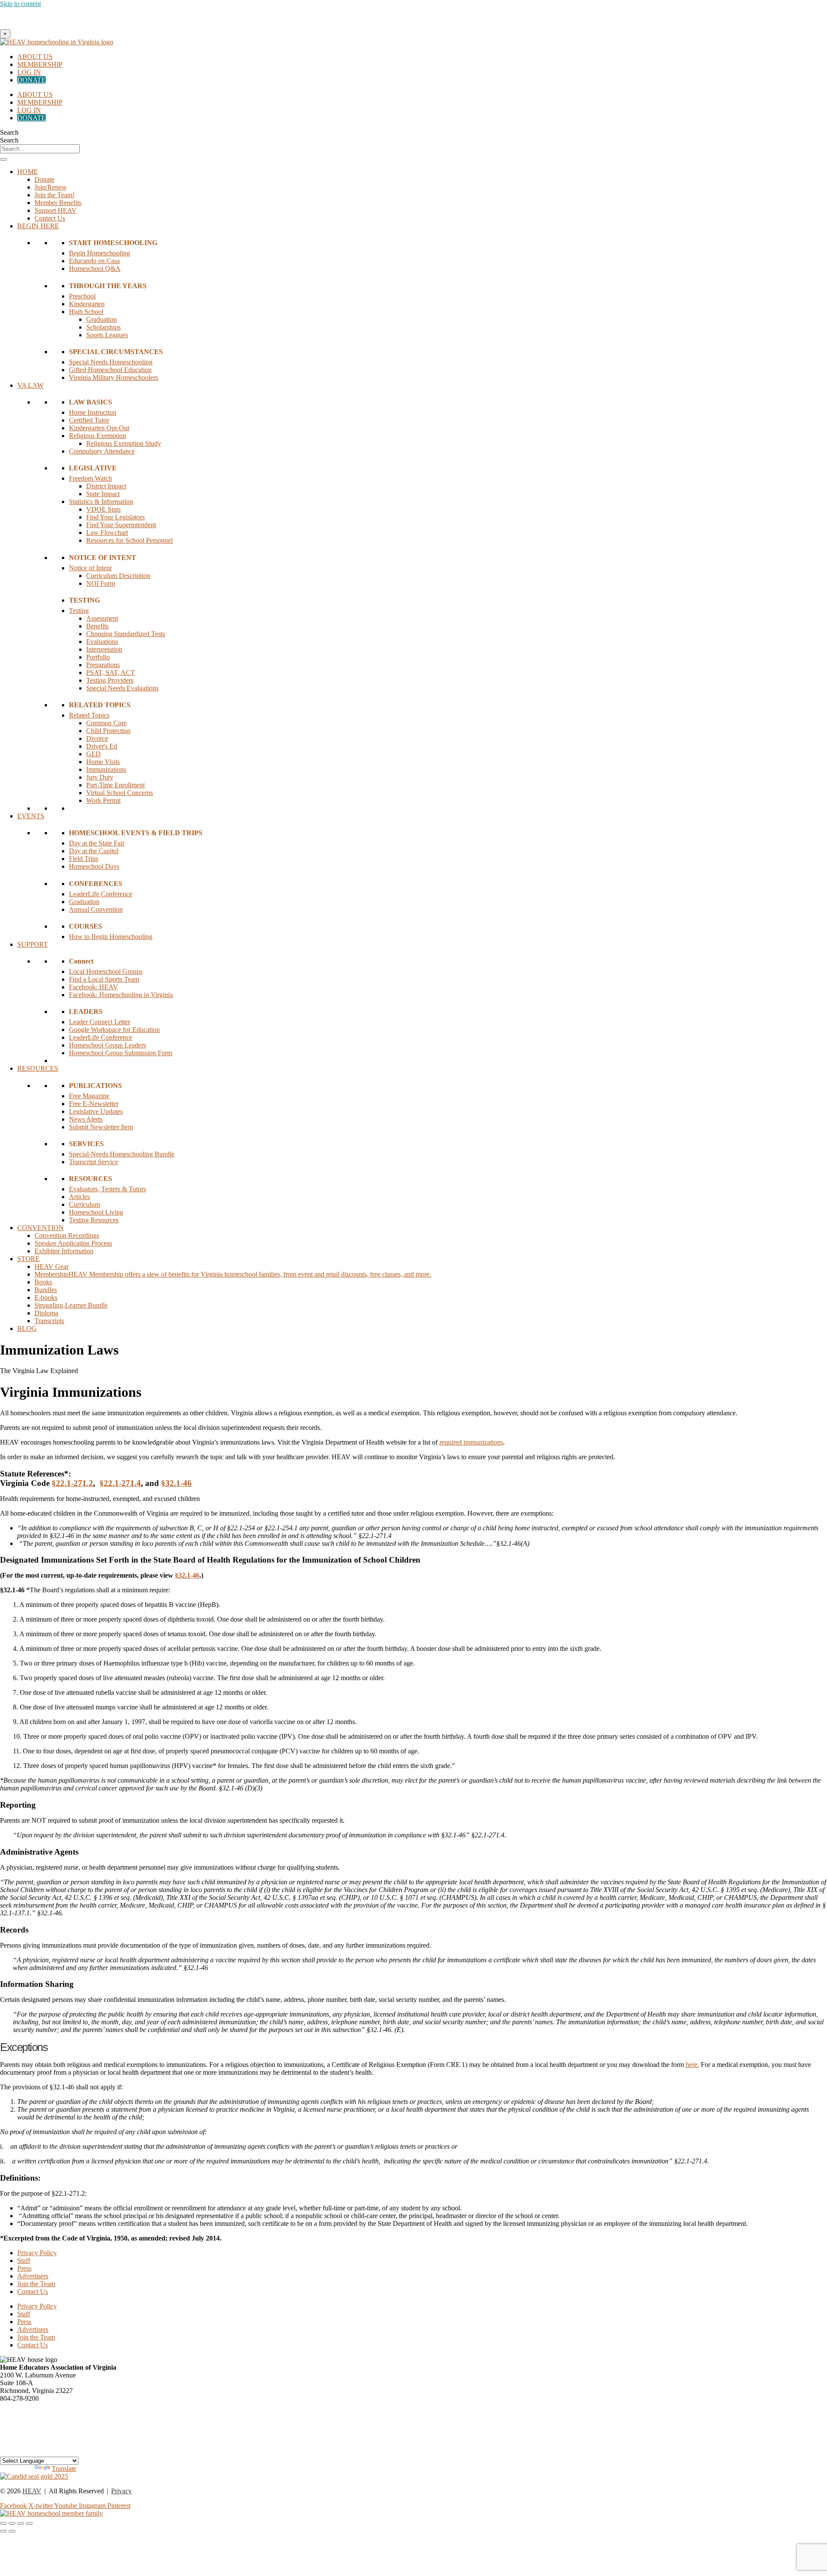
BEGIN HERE (38, 226)
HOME (28, 172)
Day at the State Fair (97, 843)
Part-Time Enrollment (115, 785)
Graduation (101, 319)
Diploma (46, 1313)
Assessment (102, 618)
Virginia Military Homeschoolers (113, 378)
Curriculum (84, 1204)
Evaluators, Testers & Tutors (107, 1189)
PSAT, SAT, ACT (110, 673)
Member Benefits (58, 203)
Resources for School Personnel (129, 540)
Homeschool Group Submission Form (121, 1053)
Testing (79, 611)
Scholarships (103, 327)
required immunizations (471, 1442)
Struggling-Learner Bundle (71, 1305)
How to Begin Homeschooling (111, 937)
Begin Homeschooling (99, 253)
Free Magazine (89, 1096)
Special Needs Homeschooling (111, 362)
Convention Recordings (67, 1235)
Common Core (106, 723)
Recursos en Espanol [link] (28, 2453)
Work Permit (103, 800)
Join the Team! (54, 195)
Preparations (103, 665)
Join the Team (36, 2284)
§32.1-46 (176, 1483)
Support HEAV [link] (21, 2437)
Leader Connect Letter (99, 1022)
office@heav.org (23, 2406)
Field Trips (84, 859)
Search (9, 132)
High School (86, 312)
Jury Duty (100, 777)
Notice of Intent (90, 568)
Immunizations (106, 769)
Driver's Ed (102, 746)
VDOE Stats (103, 509)
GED (93, 754)
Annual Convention (96, 909)
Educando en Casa (94, 261)
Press (24, 2268)
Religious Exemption (98, 436)
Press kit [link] (11, 2429)
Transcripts (49, 1321)
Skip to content (20, 4)
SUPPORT (33, 944)
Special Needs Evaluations (122, 688)
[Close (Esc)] (29, 2523)
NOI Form (101, 583)
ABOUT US (35, 57)
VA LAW (30, 385)
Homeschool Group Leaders (107, 1045)
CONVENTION (40, 1228)
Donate (44, 179)
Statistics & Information (101, 502)
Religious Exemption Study (124, 443)
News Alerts (86, 1119)
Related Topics (89, 715)
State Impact (103, 494)
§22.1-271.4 (120, 1483)
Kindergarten (87, 304)
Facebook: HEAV (93, 987)
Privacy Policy (37, 2253)
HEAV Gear (51, 1266)
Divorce (97, 738)
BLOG (27, 1328)
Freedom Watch (90, 478)
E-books (46, 1297)
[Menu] (3, 159)
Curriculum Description (118, 576)
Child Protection (108, 731)
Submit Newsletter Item (101, 1127)
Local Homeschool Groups (106, 971)
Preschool (82, 296)
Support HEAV (56, 210)
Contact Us (50, 218)
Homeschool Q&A (95, 269)
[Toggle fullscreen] (12, 2523)
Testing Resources (94, 1220)
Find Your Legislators (115, 517)
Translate (64, 2469)
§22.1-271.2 (72, 1483)
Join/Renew (51, 187)
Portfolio (98, 657)
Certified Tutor (89, 420)
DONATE (31, 80)
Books (43, 1282)
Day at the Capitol (94, 851)
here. (692, 2065)
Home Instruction (93, 412)
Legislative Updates (96, 1111)
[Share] (21, 2523)
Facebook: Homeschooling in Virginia (121, 995)
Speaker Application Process (73, 1243)
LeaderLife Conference (101, 894)
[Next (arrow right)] (12, 2531)
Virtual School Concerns (120, 793)
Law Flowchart (107, 533)
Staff (24, 2261)
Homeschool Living (96, 1212)
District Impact (106, 486)
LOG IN (29, 72)
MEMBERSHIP (40, 64)
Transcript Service (93, 1162)
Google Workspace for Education (114, 1030)
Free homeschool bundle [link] (33, 2445)
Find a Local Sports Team (104, 979)
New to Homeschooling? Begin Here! (413, 18)
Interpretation (104, 649)
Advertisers (33, 2276)
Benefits (97, 626)
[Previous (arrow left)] (3, 2531)
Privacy (121, 2491)
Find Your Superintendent (121, 525)
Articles (79, 1197)
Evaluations (102, 642)
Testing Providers (110, 680)
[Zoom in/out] (3, 2523)
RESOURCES (38, 1068)
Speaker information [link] (28, 2414)
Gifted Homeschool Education (110, 370)
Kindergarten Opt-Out (99, 428)
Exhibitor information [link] (29, 2422)
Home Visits (103, 762)
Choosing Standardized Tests (126, 634)
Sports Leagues (107, 335)
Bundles (46, 1290)
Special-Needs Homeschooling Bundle (122, 1154)
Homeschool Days (94, 866)
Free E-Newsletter (94, 1104)
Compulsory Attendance (102, 451)
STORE (28, 1259)
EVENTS (31, 816)
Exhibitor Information (64, 1251)
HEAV (32, 2491)
